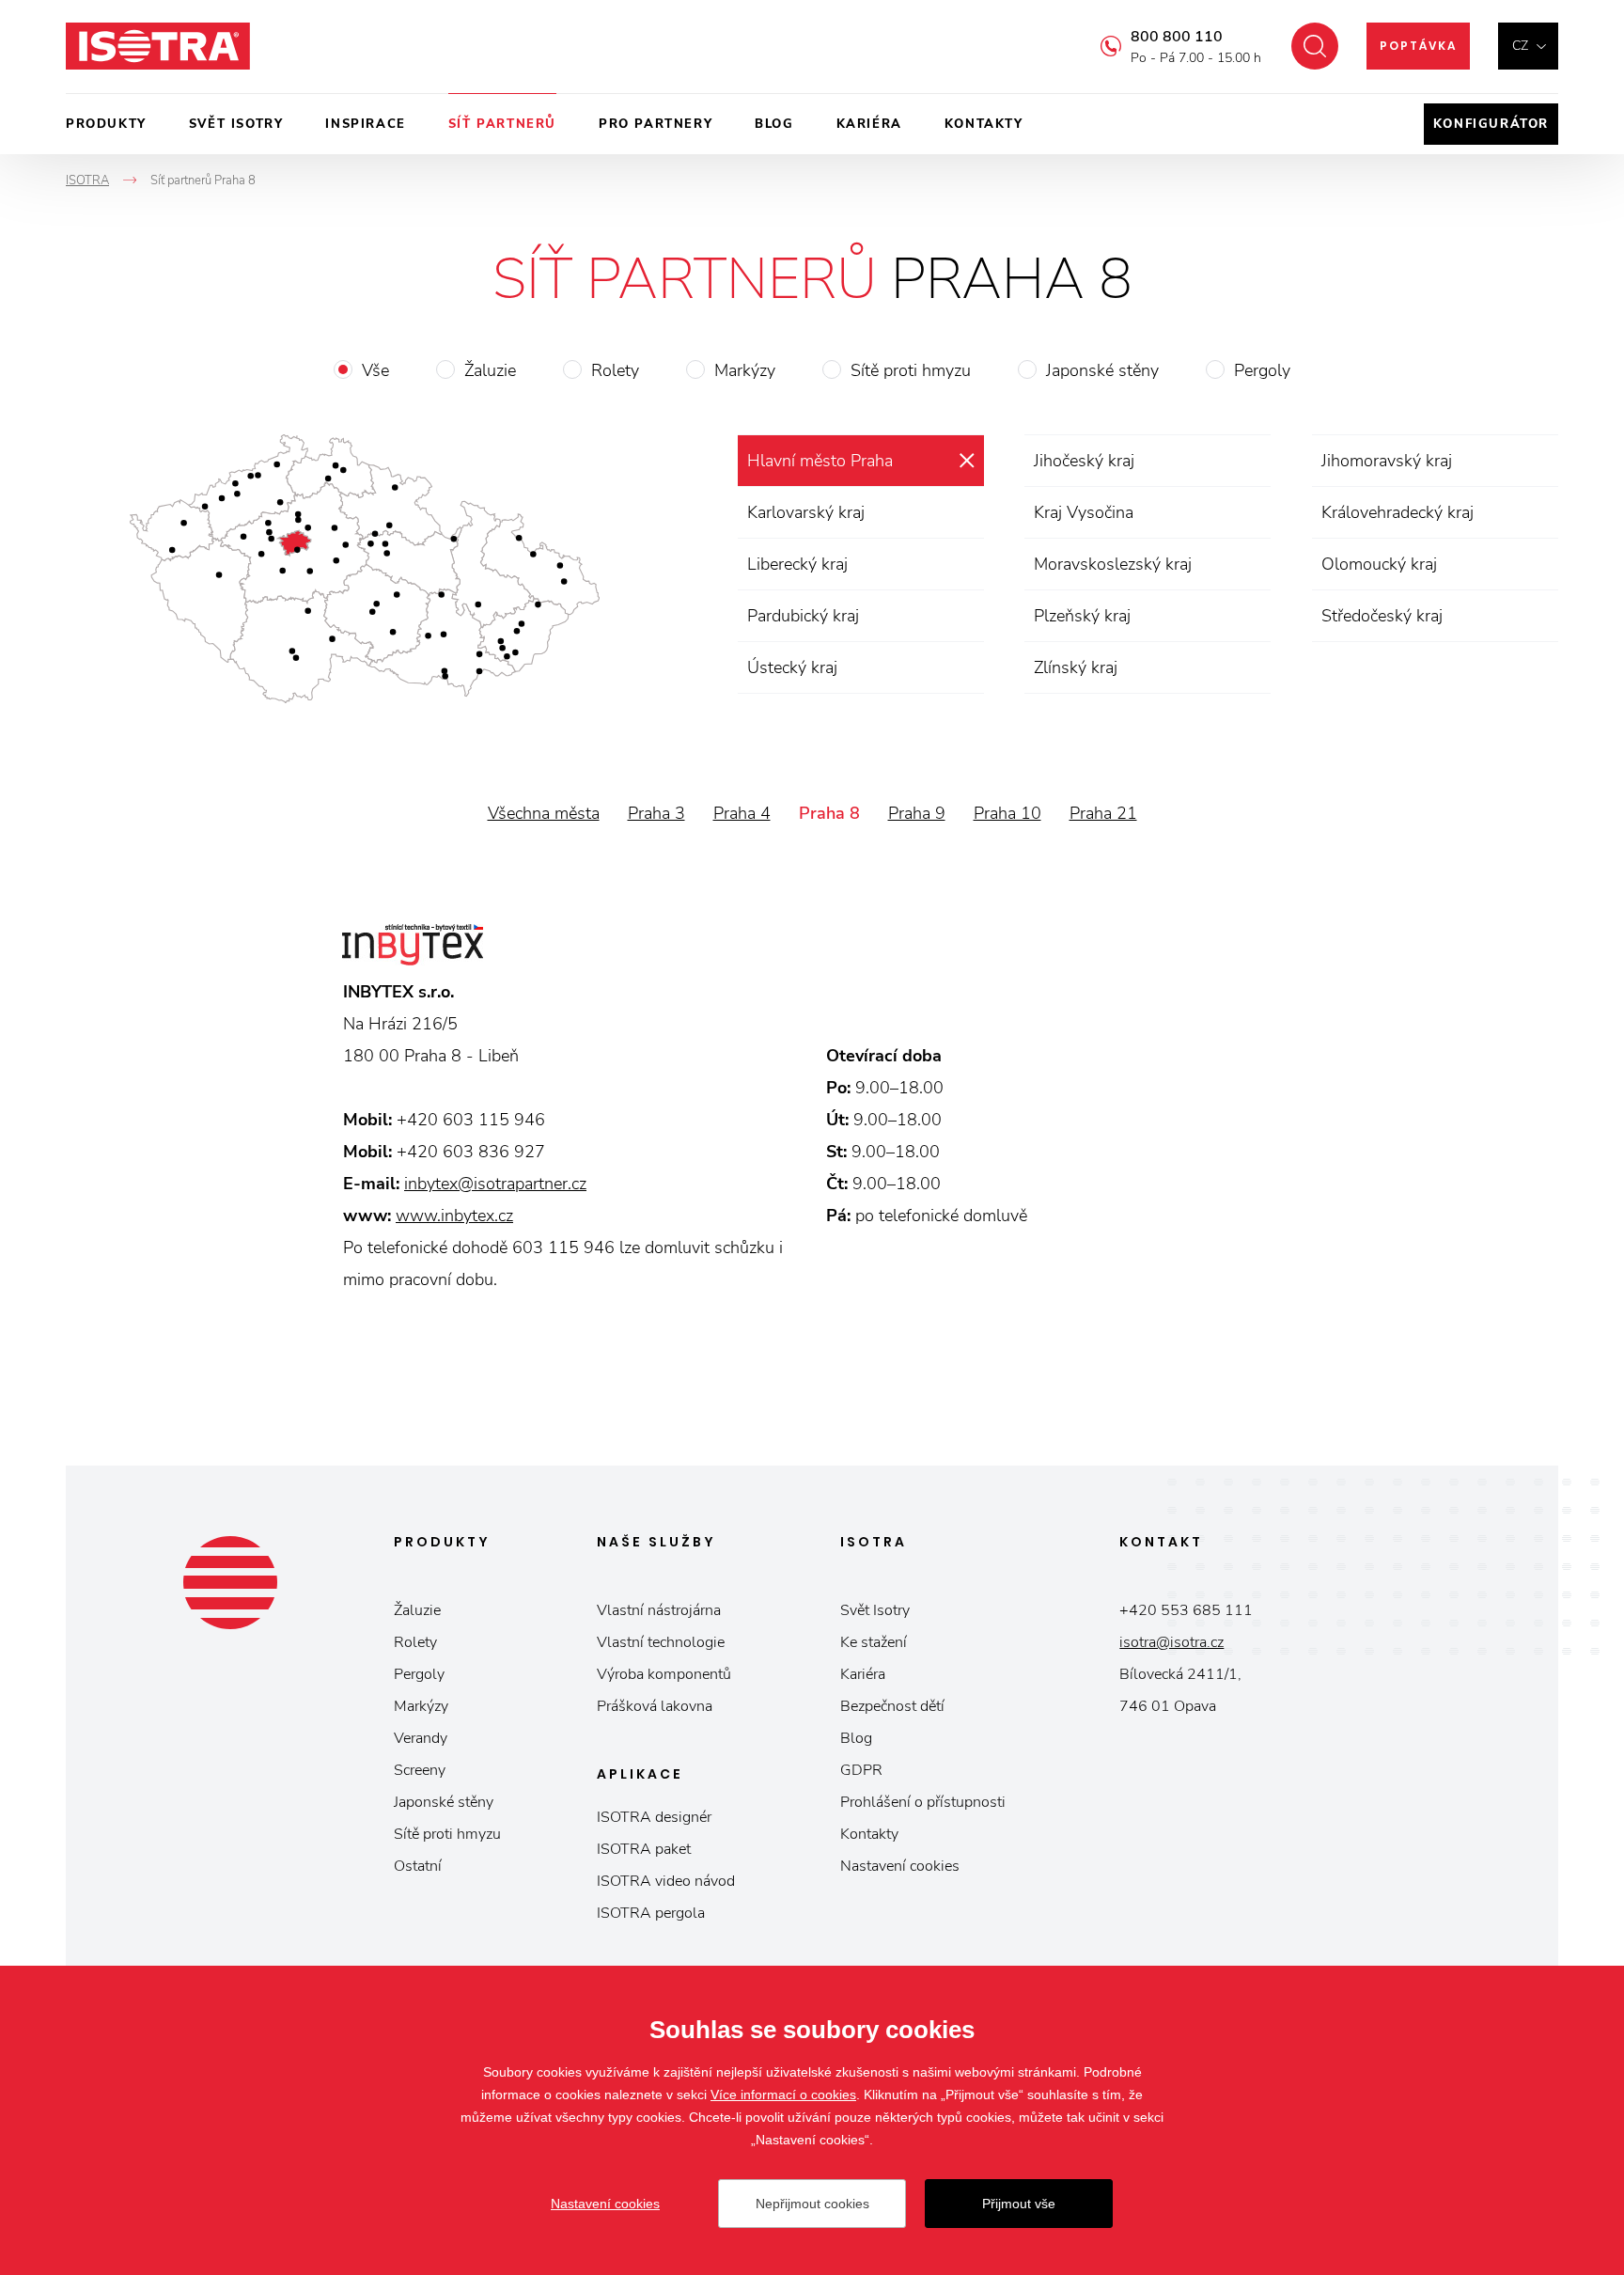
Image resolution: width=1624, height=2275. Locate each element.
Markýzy (745, 370)
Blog (774, 124)
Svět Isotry (875, 1610)
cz (1520, 46)
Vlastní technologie (661, 1642)
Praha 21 (1103, 813)
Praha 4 (742, 813)
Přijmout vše (1019, 2204)
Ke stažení (874, 1642)
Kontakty (984, 124)
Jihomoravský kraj (1387, 461)
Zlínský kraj (1076, 667)
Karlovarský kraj (806, 512)
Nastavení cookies (900, 1866)
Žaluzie (490, 370)
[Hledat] (1315, 46)
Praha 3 (656, 813)
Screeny (420, 1770)
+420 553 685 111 (1186, 1610)
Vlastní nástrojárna (659, 1610)
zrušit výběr (967, 461)
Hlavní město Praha (820, 461)
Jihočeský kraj (1084, 461)
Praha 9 (917, 813)
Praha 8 (829, 813)
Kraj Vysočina (1084, 512)
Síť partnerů (502, 124)
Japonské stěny (1102, 370)
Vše (375, 370)
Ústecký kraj (792, 667)
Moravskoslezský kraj (1113, 564)
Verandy (421, 1738)
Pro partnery (656, 124)
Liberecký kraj (797, 564)
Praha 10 (1007, 813)
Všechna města (544, 813)
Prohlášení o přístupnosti (923, 1802)
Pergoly (1262, 370)
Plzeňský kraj (1082, 616)
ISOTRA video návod (666, 1881)
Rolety (615, 370)
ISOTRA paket (644, 1849)
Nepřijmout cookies (812, 2204)
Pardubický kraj (803, 616)
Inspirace (365, 124)
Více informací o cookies (783, 2095)
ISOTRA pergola (651, 1913)
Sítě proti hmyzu (911, 370)
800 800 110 (1177, 37)
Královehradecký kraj (1398, 512)
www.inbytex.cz (454, 1216)
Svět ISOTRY (236, 124)
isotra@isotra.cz (1171, 1642)
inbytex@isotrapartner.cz (495, 1184)
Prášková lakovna (655, 1706)
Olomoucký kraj (1379, 564)
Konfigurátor (1491, 124)
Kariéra (869, 124)
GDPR (861, 1770)
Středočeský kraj (1382, 616)
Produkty (106, 124)
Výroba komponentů (664, 1674)
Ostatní (418, 1866)
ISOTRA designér (654, 1817)
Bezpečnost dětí (892, 1706)
